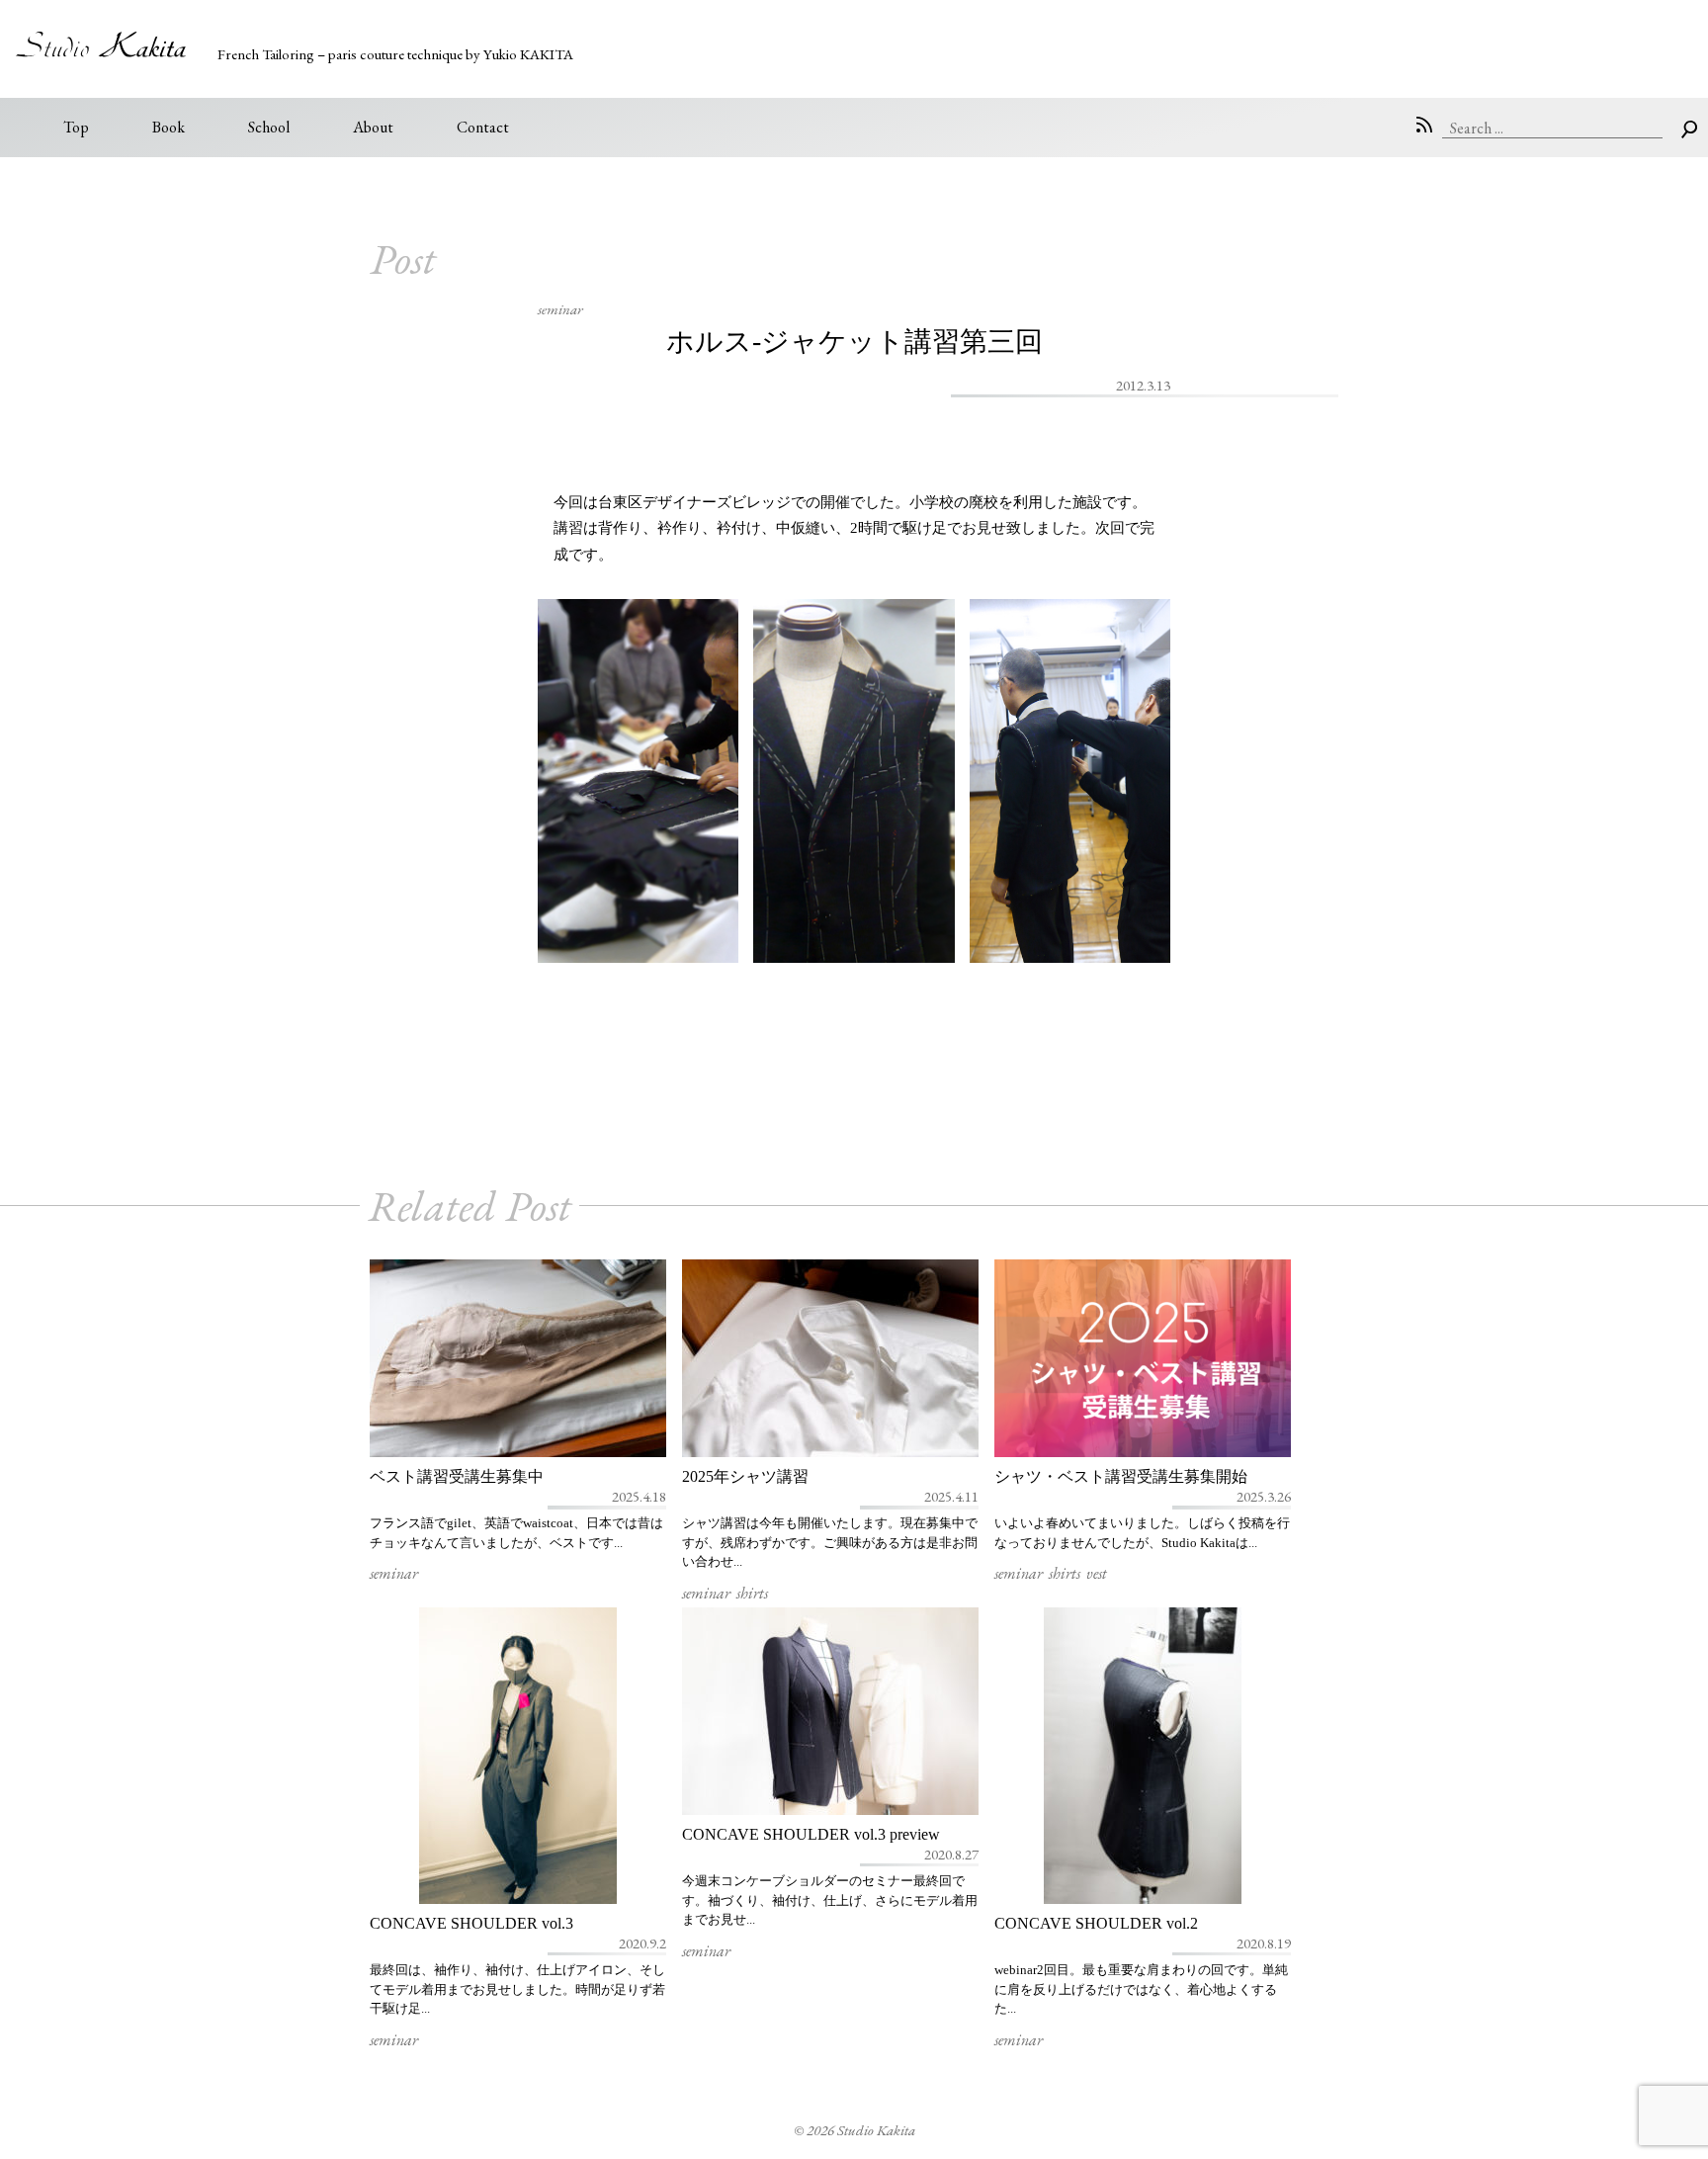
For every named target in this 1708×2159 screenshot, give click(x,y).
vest (1097, 1573)
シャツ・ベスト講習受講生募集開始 (1121, 1476)
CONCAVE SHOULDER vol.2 (1096, 1923)
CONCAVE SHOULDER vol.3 (471, 1923)
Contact (483, 127)
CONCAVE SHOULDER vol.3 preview (811, 1834)
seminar (560, 309)
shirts (752, 1593)
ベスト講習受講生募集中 (457, 1476)
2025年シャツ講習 (745, 1476)
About (373, 127)
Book (169, 127)
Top (76, 127)
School (269, 127)
